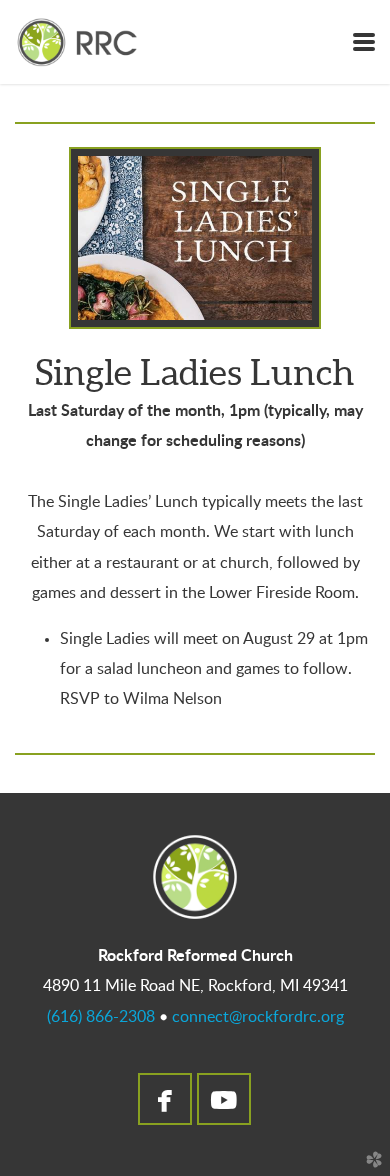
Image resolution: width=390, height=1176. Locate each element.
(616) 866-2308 (101, 1017)
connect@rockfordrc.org (258, 1017)
